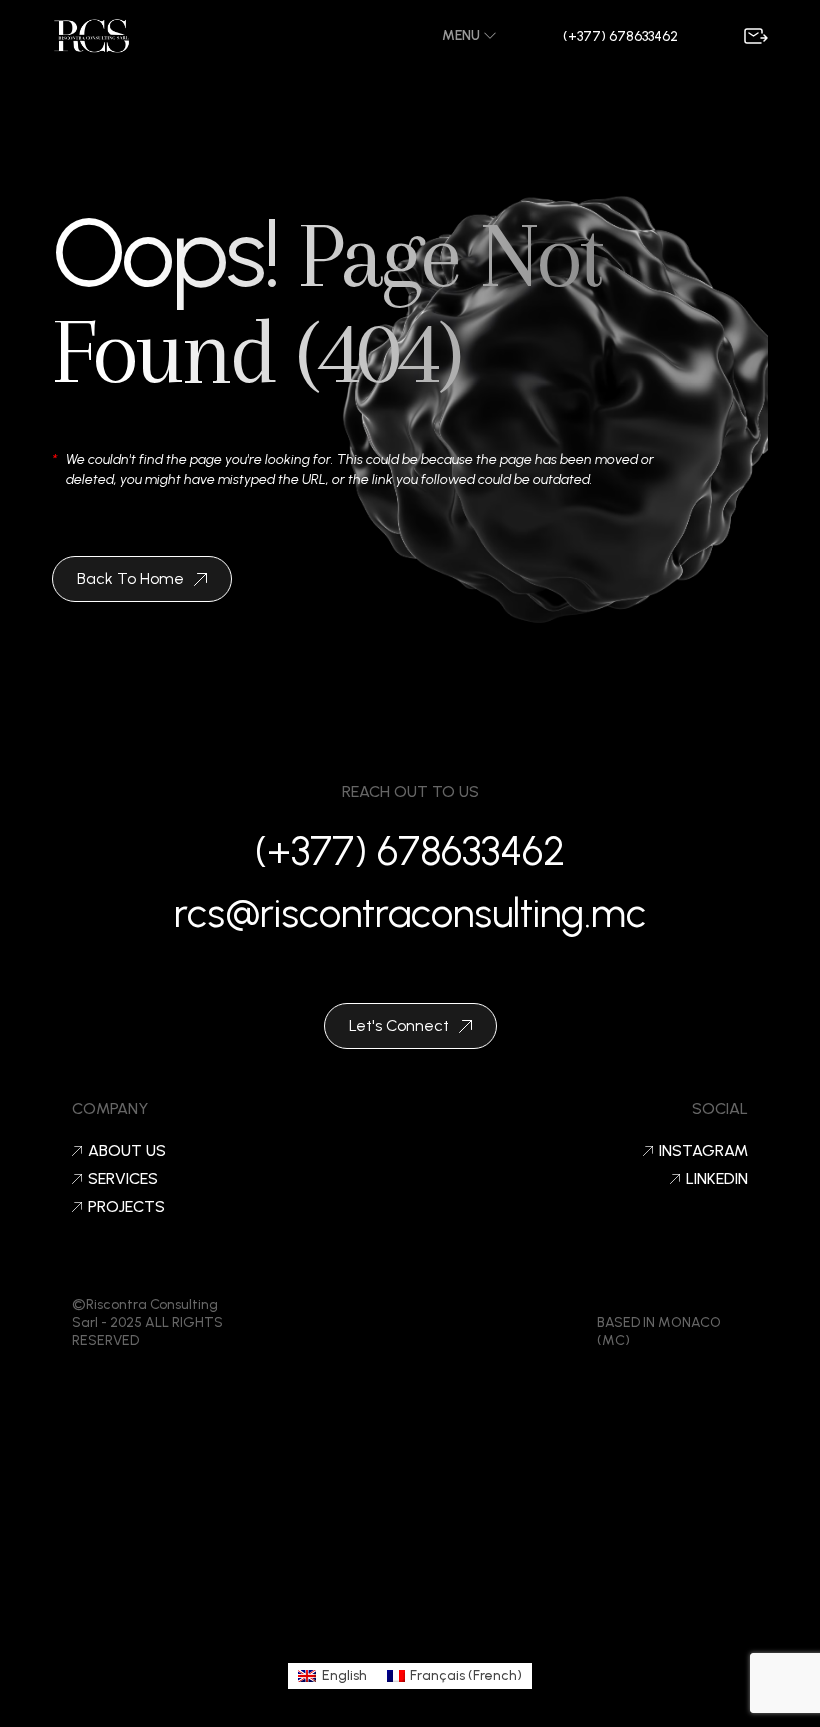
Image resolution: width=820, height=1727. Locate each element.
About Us (127, 1151)
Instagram (703, 1151)
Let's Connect (399, 1025)
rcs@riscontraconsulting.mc (410, 913)
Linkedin (717, 1179)
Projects (126, 1207)
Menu (462, 35)
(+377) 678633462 (620, 36)
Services (123, 1179)
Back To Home (130, 578)
